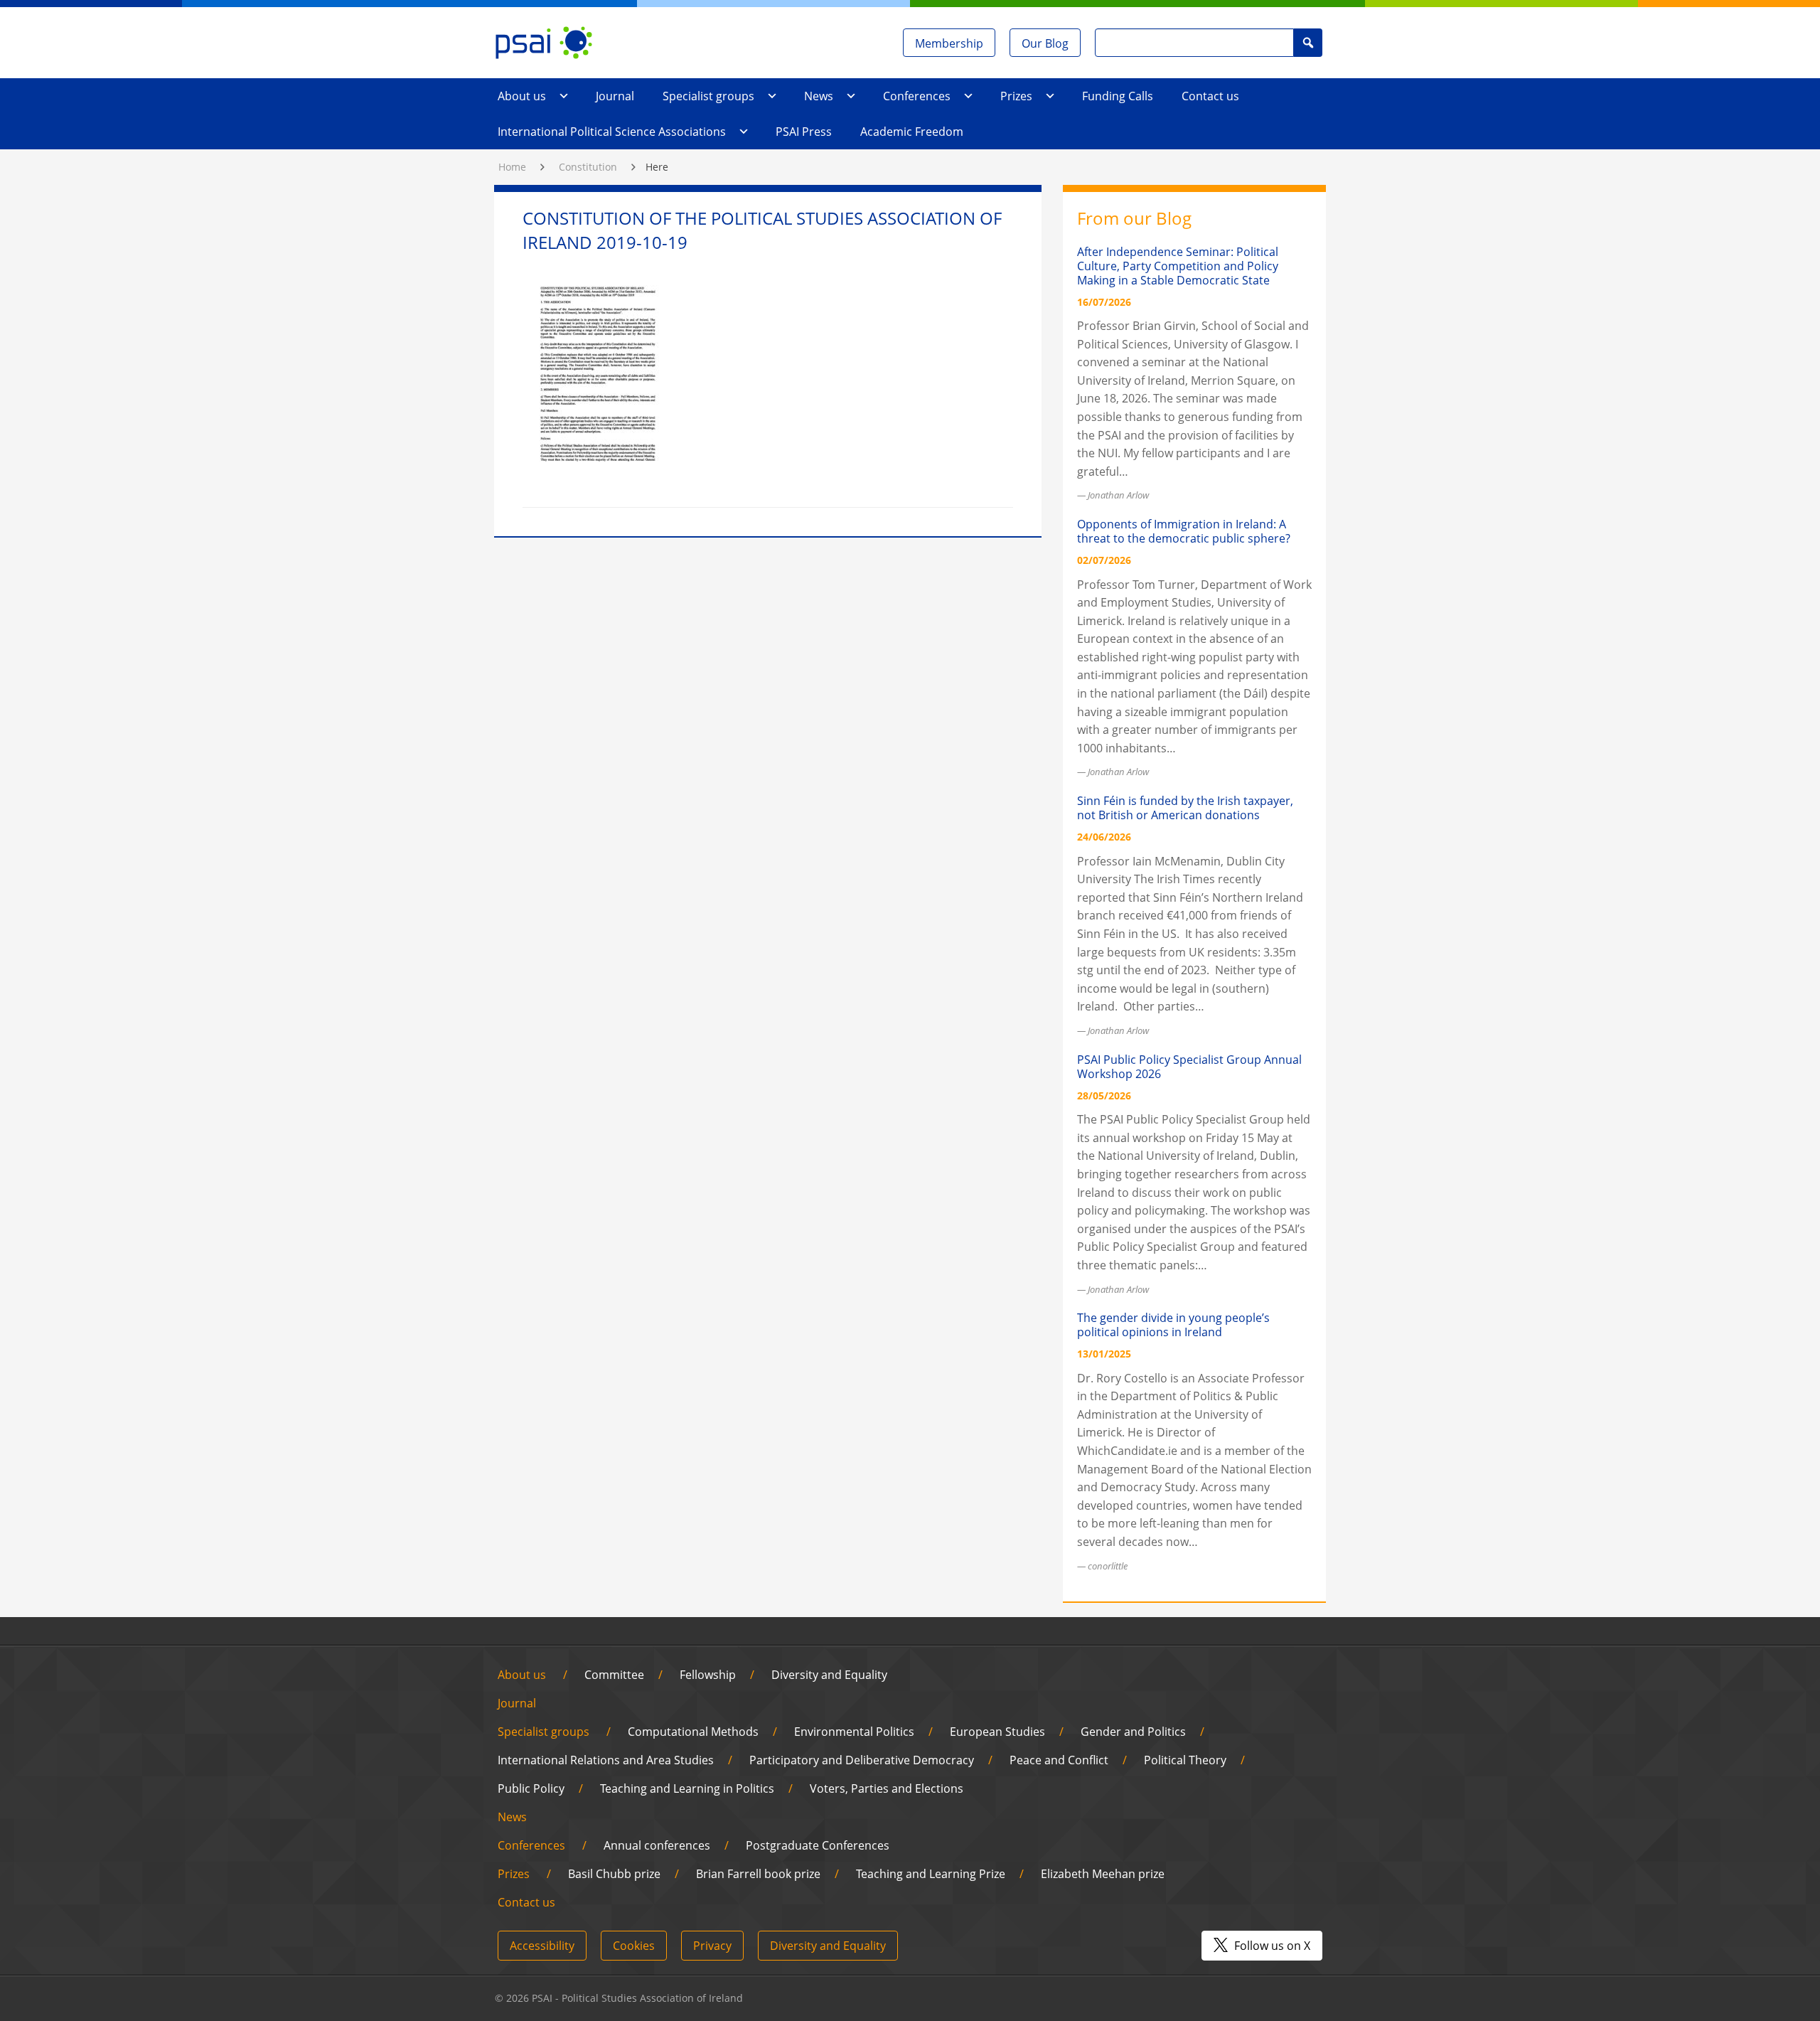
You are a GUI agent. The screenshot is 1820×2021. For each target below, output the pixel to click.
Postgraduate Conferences (818, 1845)
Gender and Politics (1133, 1732)
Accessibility (542, 1946)
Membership (949, 43)
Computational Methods (693, 1732)
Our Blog (1045, 43)
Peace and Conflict (1059, 1760)
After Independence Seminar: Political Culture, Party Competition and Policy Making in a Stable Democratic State (1178, 266)
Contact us (1210, 96)
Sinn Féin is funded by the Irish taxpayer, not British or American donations (1185, 808)
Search (1308, 42)
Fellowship (708, 1675)
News (819, 96)
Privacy (712, 1946)
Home (512, 167)
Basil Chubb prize (614, 1874)
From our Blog (1134, 218)
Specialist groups (708, 96)
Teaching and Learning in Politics (687, 1788)
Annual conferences (657, 1845)
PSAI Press (804, 132)
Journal (615, 96)
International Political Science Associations (612, 132)
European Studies (997, 1732)
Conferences (917, 96)
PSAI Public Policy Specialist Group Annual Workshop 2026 (1189, 1067)
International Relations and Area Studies (606, 1760)
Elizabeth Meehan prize (1103, 1874)
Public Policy (531, 1788)
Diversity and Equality (829, 1675)
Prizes (1016, 96)
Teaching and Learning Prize (931, 1874)
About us (522, 96)
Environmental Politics (854, 1732)
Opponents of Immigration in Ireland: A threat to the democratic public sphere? (1184, 531)
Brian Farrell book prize (758, 1874)
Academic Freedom (912, 132)
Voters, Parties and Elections (887, 1788)
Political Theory (1185, 1760)
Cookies (634, 1946)
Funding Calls (1118, 96)
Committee (614, 1675)
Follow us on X (1271, 1946)
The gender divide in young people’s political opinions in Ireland (1173, 1325)
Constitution (588, 167)
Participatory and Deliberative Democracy (862, 1760)
